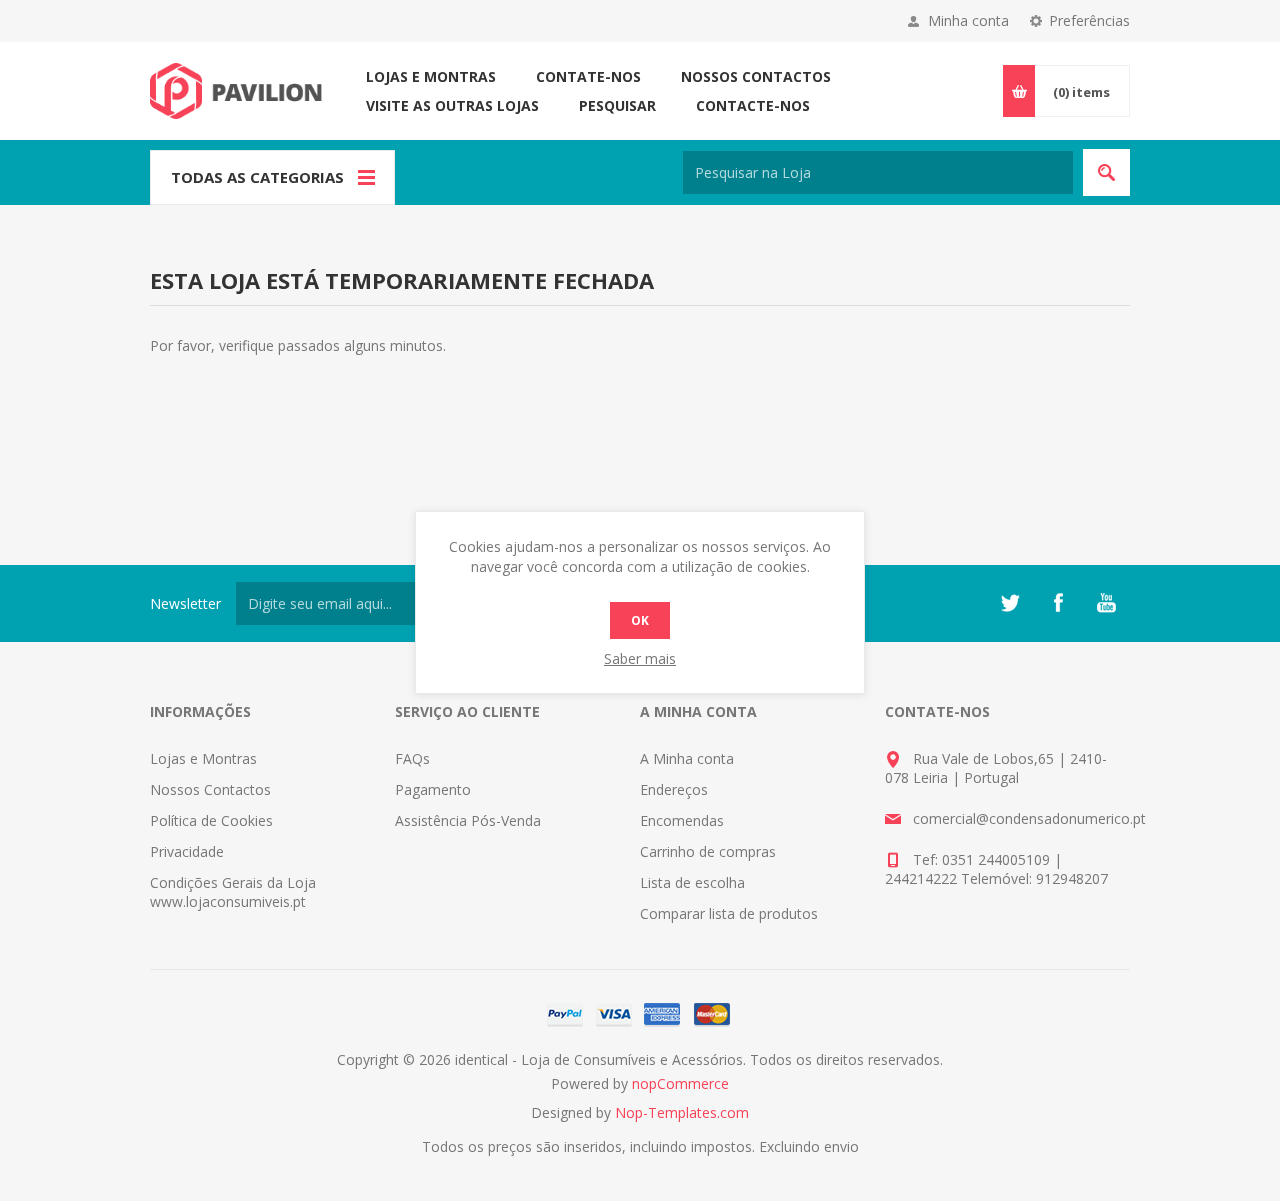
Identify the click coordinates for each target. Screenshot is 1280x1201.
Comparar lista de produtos (729, 913)
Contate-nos (588, 76)
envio (841, 1146)
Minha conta (968, 20)
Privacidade (187, 851)
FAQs (412, 758)
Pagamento (433, 789)
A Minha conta (687, 758)
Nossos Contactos (756, 76)
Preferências (1089, 20)
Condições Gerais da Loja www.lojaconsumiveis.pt (233, 892)
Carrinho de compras (708, 851)
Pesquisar (617, 105)
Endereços (674, 789)
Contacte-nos (753, 105)
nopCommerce (680, 1083)
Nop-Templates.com (682, 1112)
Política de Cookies (211, 820)
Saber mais (640, 658)
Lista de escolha (692, 882)
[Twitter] (1010, 603)
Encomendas (682, 820)
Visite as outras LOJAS (452, 105)
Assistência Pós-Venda (468, 820)
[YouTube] (1106, 603)
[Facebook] (1058, 603)
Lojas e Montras (431, 76)
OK (640, 620)
